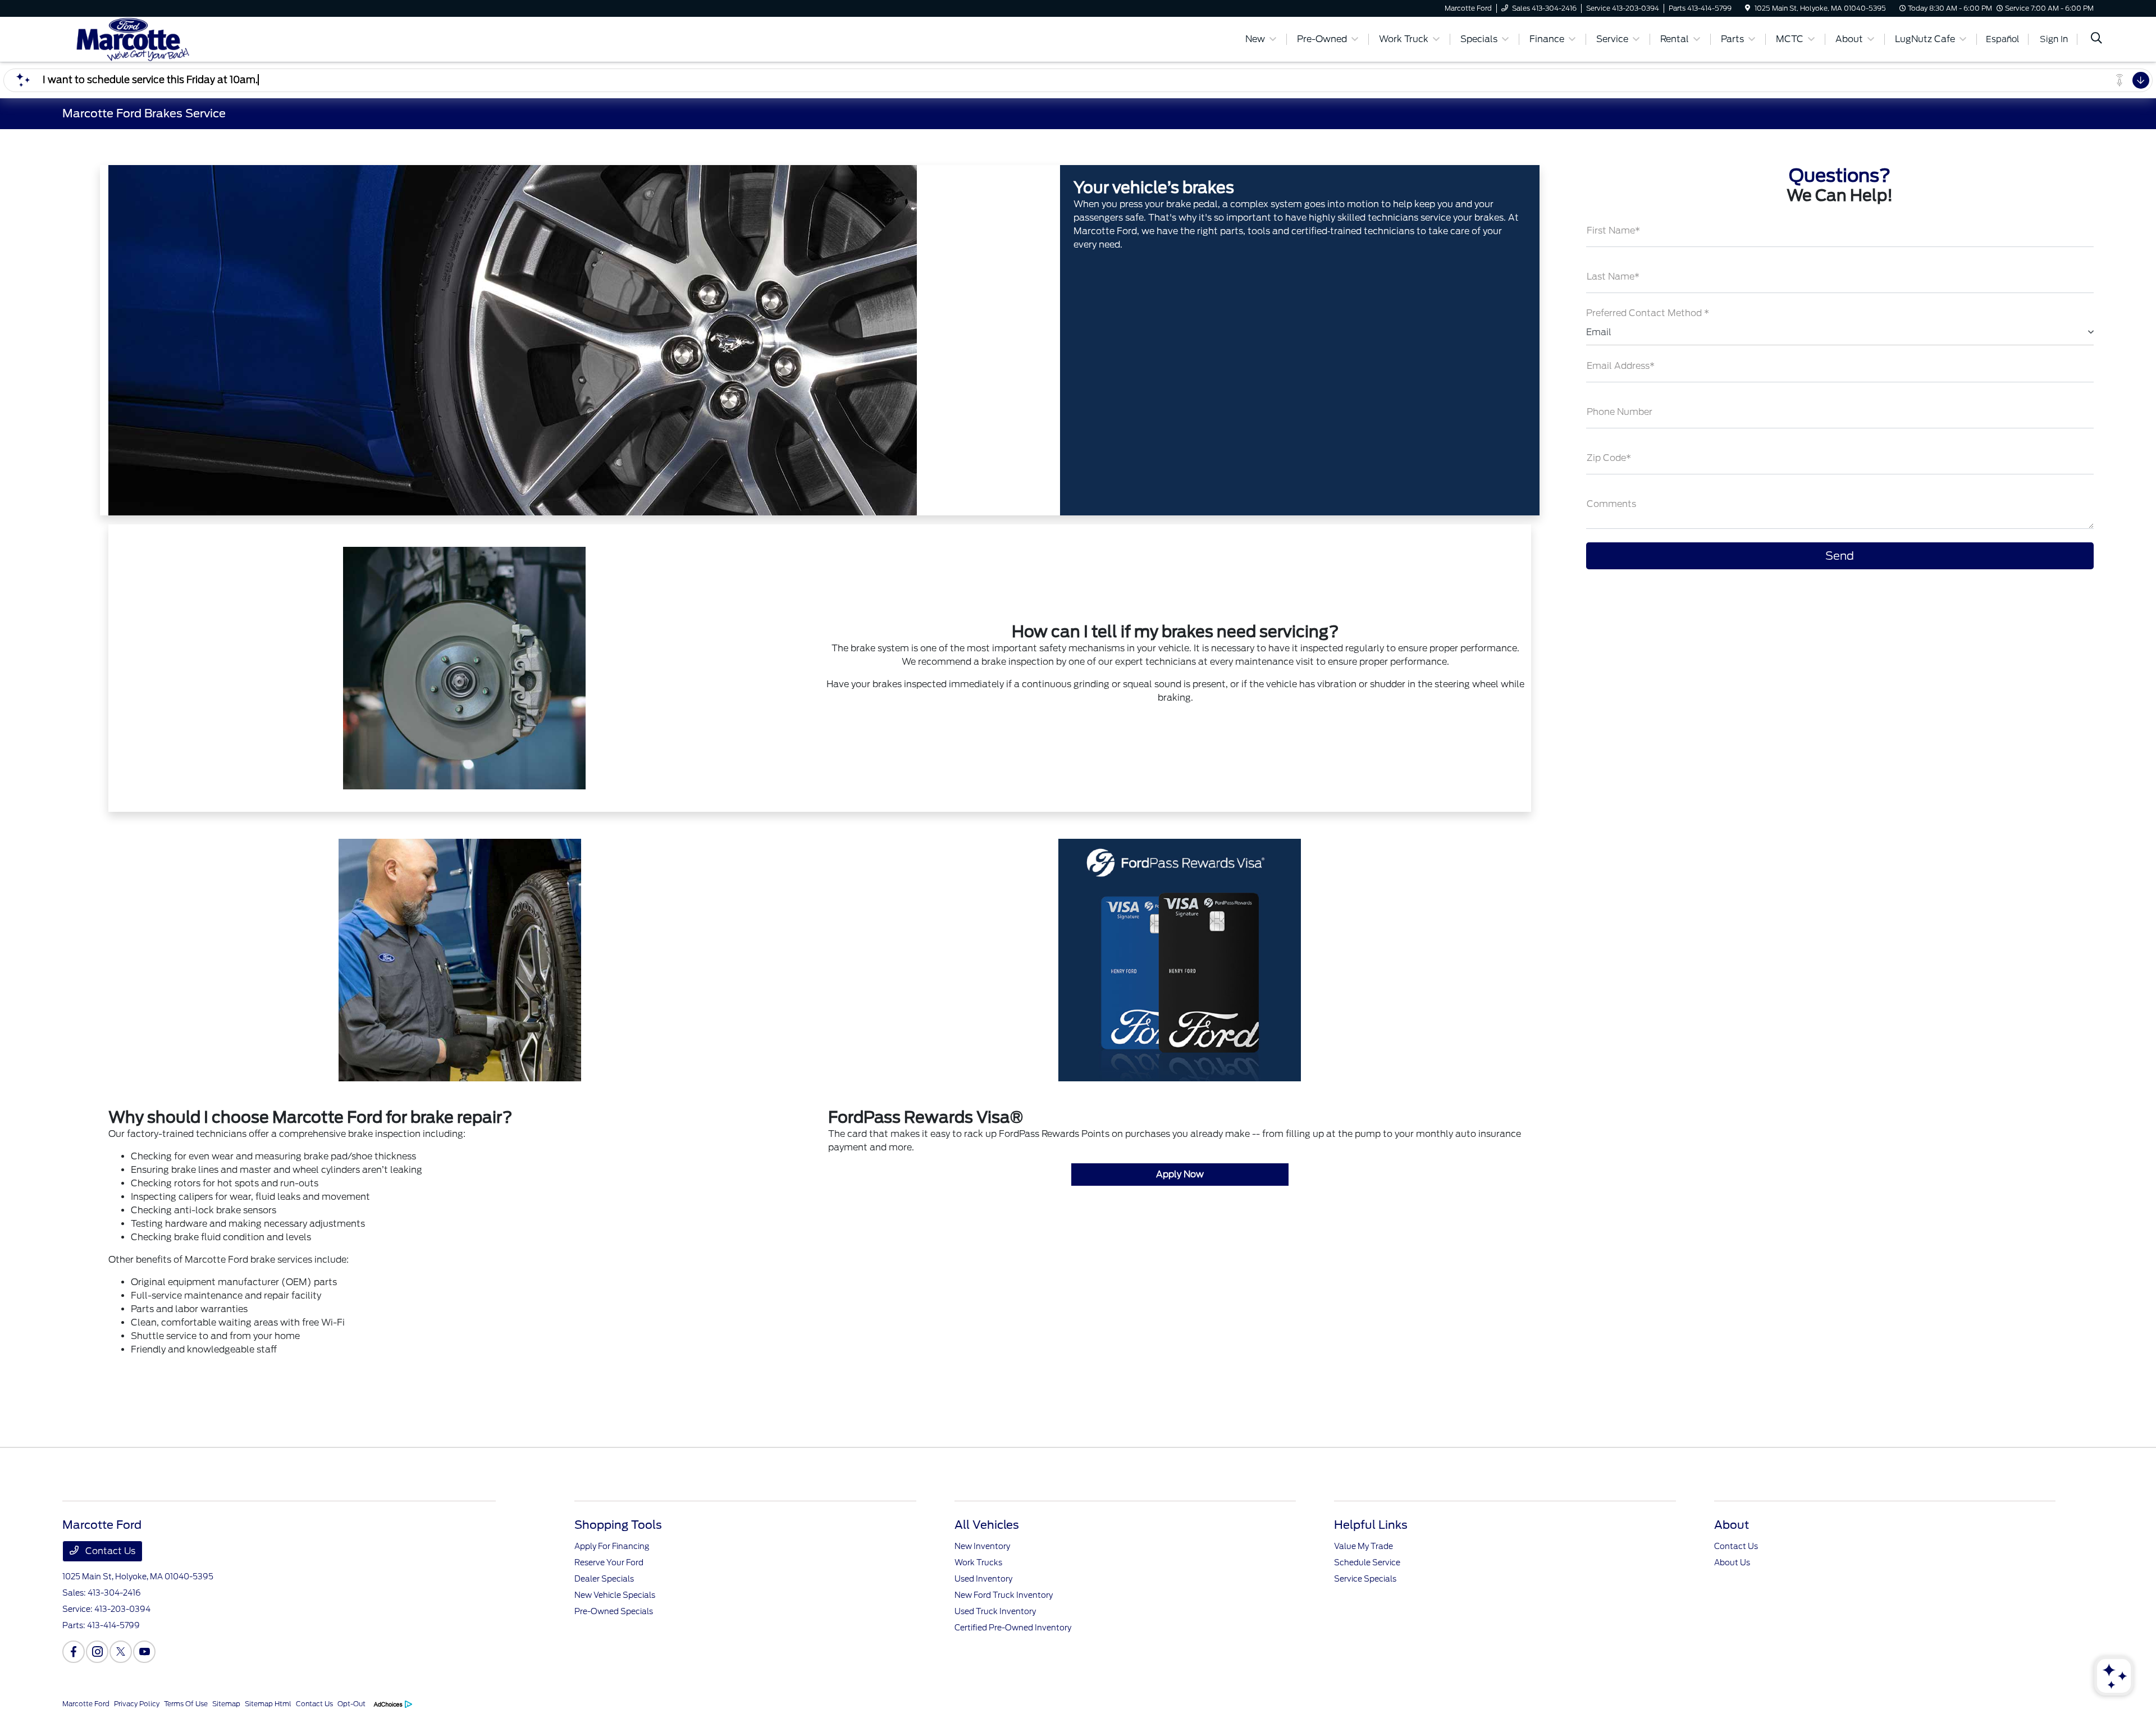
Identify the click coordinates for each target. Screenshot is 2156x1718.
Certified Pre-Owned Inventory (1013, 1628)
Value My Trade (1364, 1546)
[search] (2096, 39)
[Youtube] (144, 1652)
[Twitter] (121, 1652)
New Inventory (982, 1546)
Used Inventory (983, 1579)
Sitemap (226, 1704)
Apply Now (1180, 1174)
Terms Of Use (186, 1704)
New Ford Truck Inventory (1004, 1595)
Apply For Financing (612, 1546)
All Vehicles (987, 1525)
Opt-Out (351, 1704)
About (1732, 1525)
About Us (1732, 1562)
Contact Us (109, 1551)
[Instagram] (97, 1652)
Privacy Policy (137, 1704)
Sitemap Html (268, 1704)
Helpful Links (1371, 1525)
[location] (1748, 8)
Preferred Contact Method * (1648, 313)
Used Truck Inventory (995, 1611)
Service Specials (1365, 1579)
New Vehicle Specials (615, 1595)
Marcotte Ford (86, 1704)
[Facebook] (74, 1652)
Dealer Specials (604, 1579)
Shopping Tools (618, 1525)
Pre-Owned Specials (614, 1611)
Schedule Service (1367, 1562)
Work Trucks (978, 1562)
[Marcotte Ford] (159, 38)
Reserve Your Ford (609, 1562)
